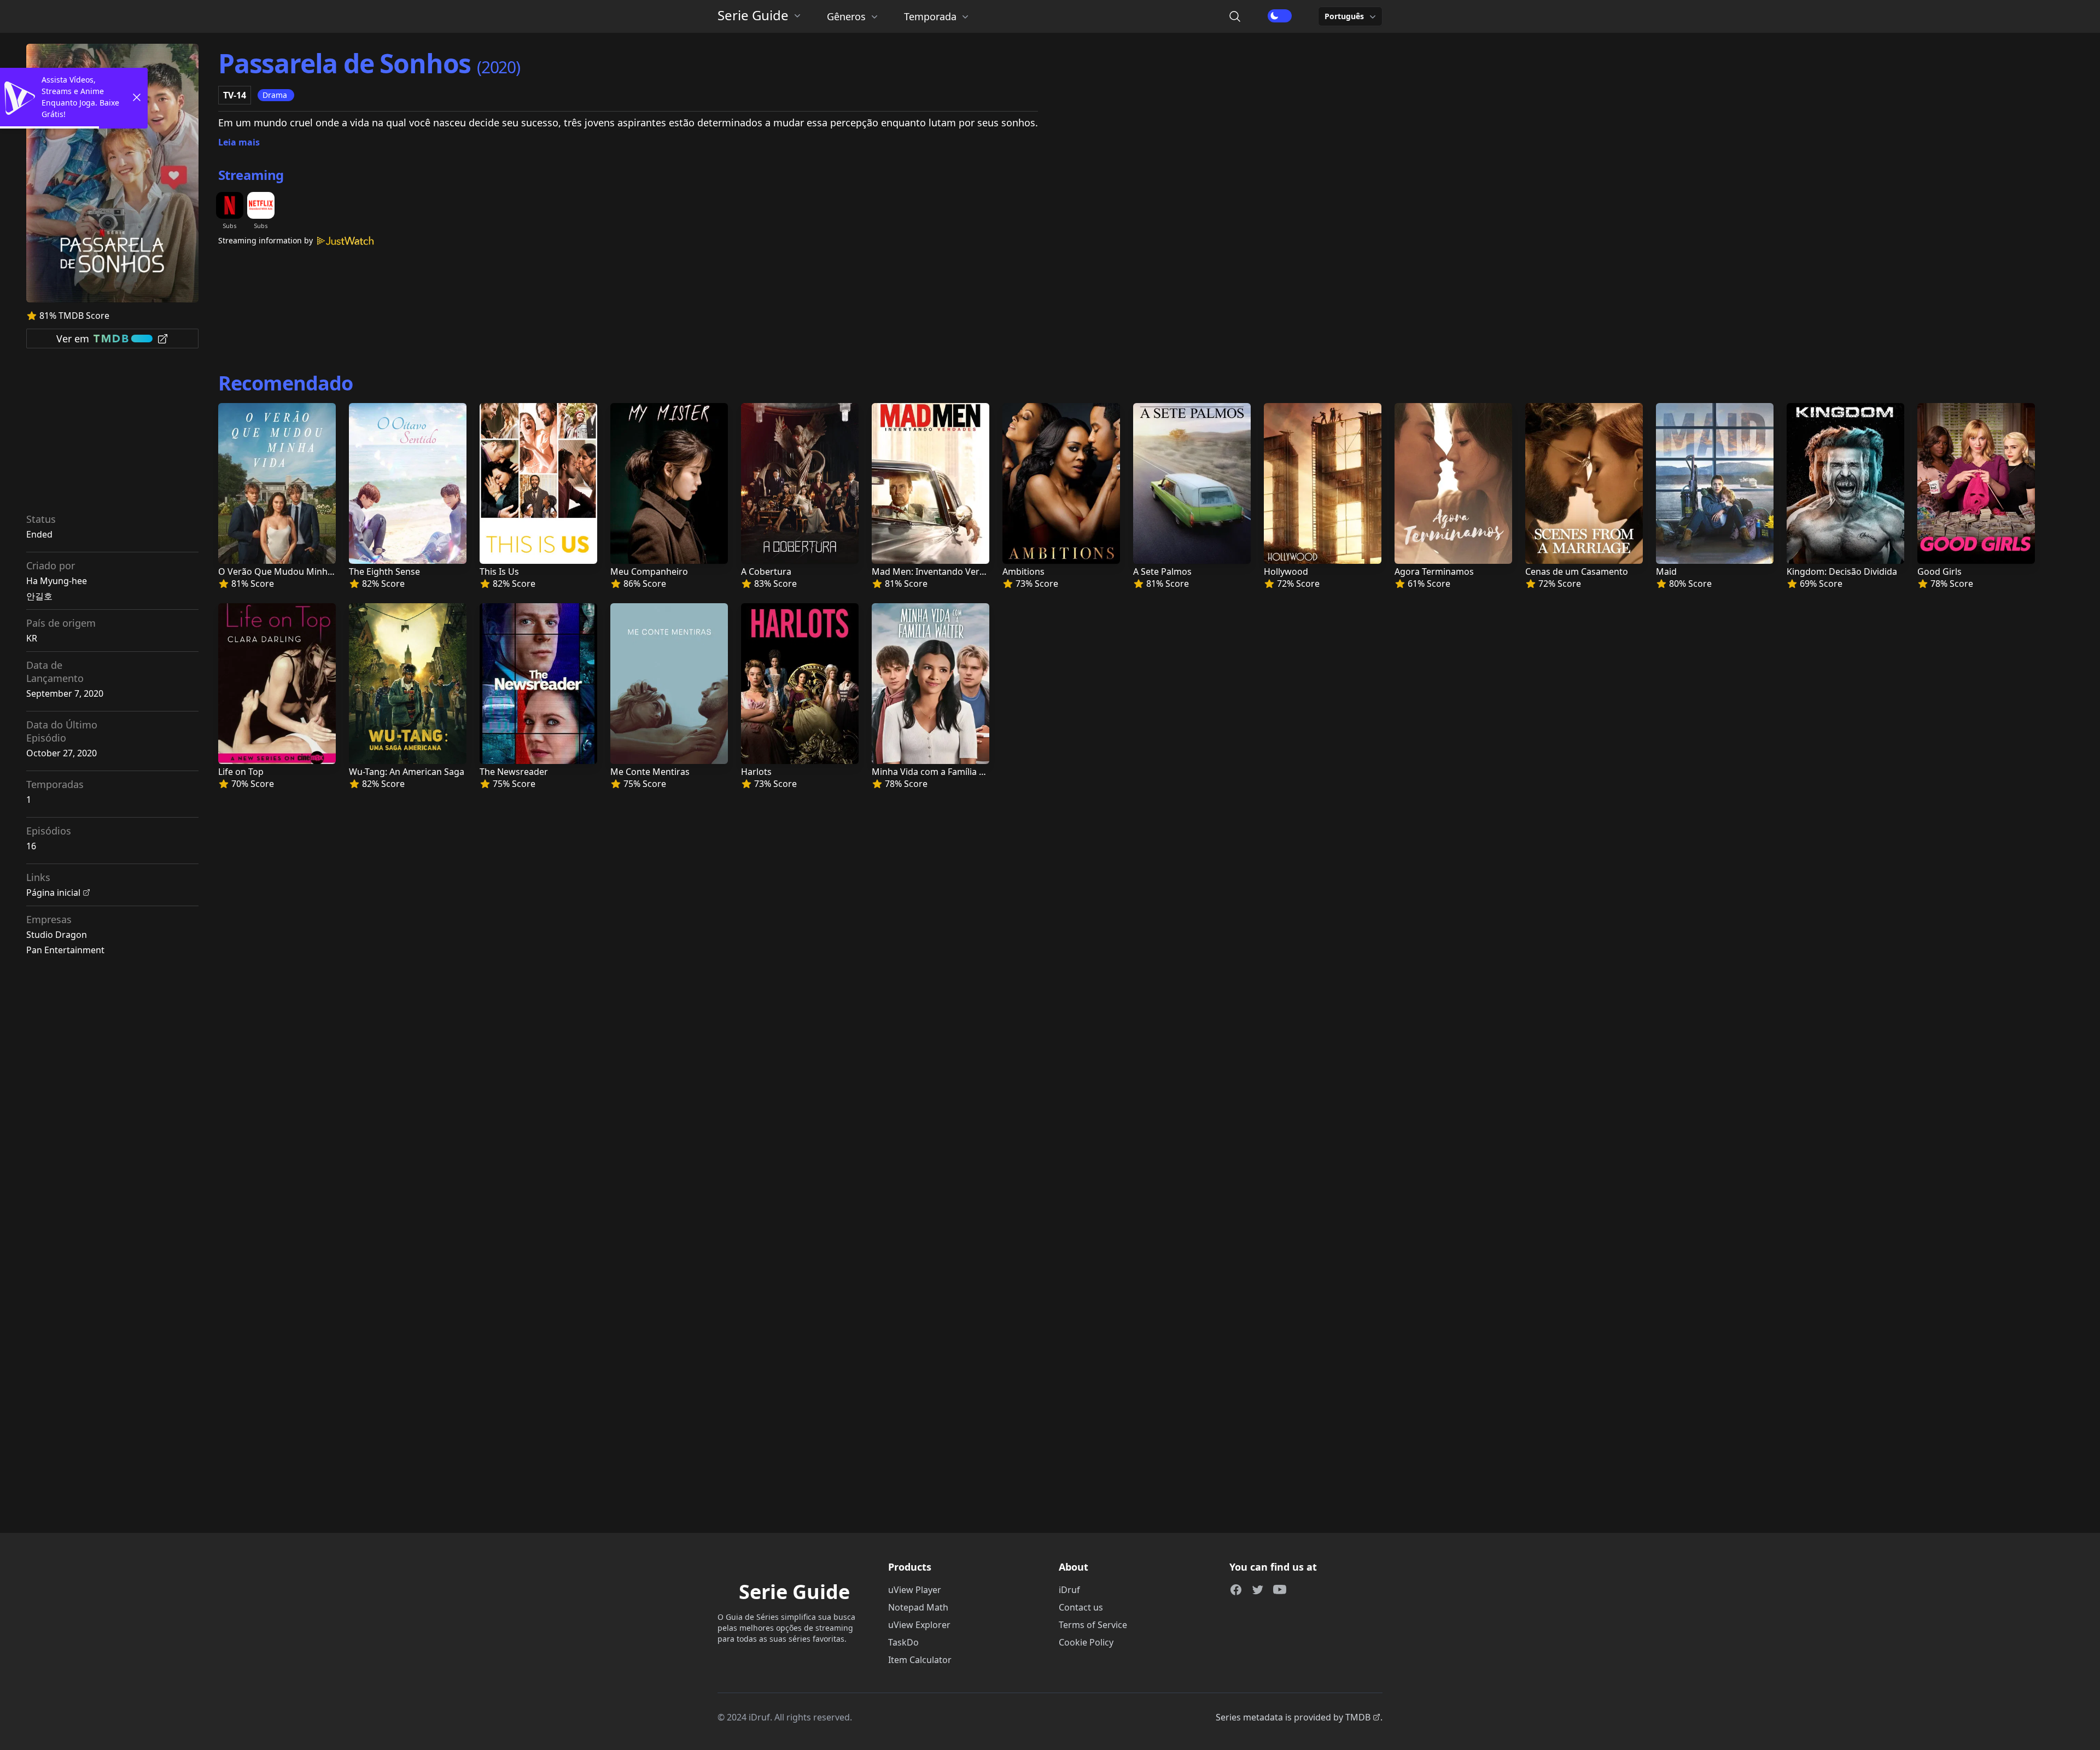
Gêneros (846, 16)
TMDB (1358, 1717)
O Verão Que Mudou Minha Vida (285, 571)
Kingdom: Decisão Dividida (1842, 571)
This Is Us (499, 571)
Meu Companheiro (649, 571)
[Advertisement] (113, 434)
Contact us (1081, 1607)
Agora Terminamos (1434, 571)
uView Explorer (919, 1625)
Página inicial (53, 892)
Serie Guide (753, 15)
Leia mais (239, 142)
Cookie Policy (1086, 1642)
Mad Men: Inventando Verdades (938, 571)
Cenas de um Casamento (1577, 571)
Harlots (756, 772)
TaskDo (903, 1642)
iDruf (1069, 1590)
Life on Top (241, 772)
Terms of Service (1093, 1625)
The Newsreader (514, 772)
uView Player (915, 1590)
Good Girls (1939, 571)
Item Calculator (920, 1660)
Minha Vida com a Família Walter (939, 772)
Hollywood (1286, 571)
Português (1344, 16)
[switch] (1280, 16)
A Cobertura (766, 571)
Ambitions (1023, 571)
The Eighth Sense (384, 571)
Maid (1666, 571)
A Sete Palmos (1162, 571)
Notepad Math (918, 1607)
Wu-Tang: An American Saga (407, 772)
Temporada (930, 16)
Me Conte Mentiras (650, 772)
